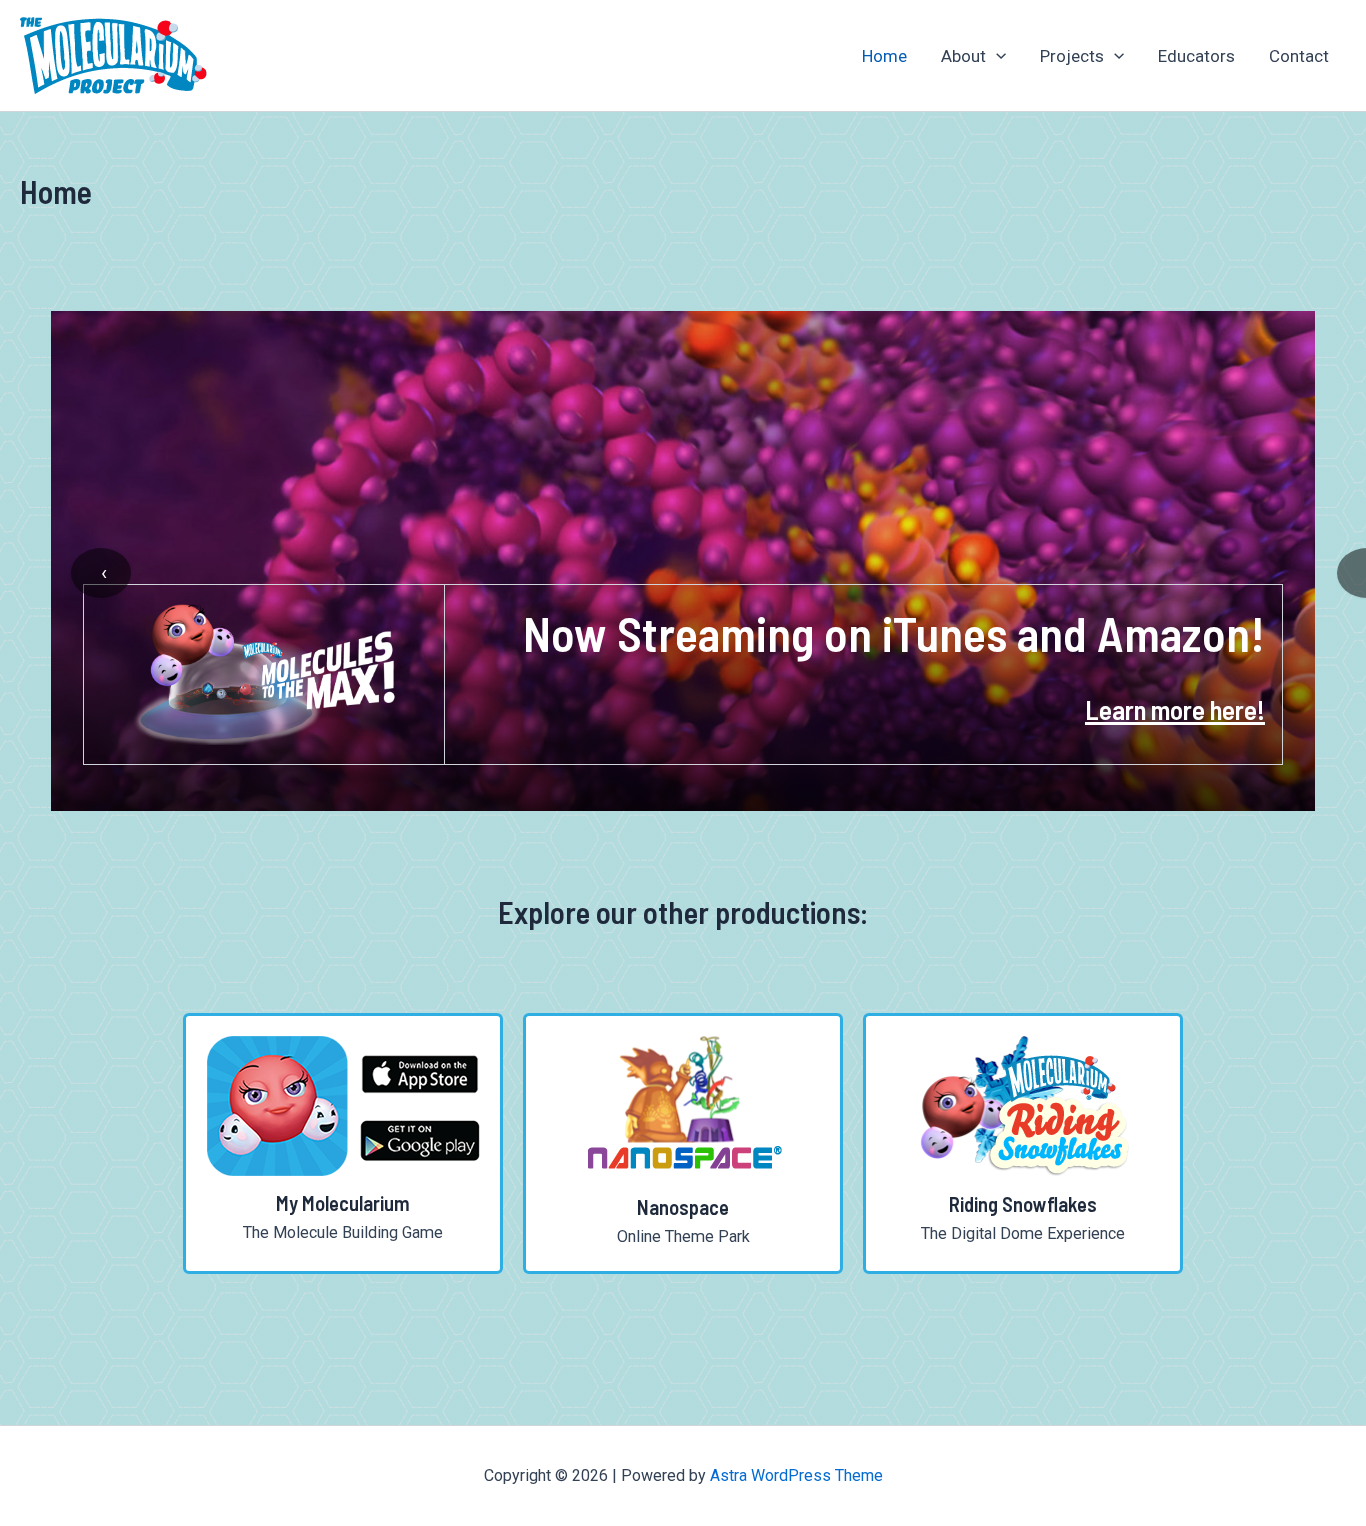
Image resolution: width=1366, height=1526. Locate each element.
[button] (996, 56)
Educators (1196, 56)
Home (884, 56)
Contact (1299, 56)
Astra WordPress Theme (796, 1475)
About (963, 56)
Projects (1072, 56)
